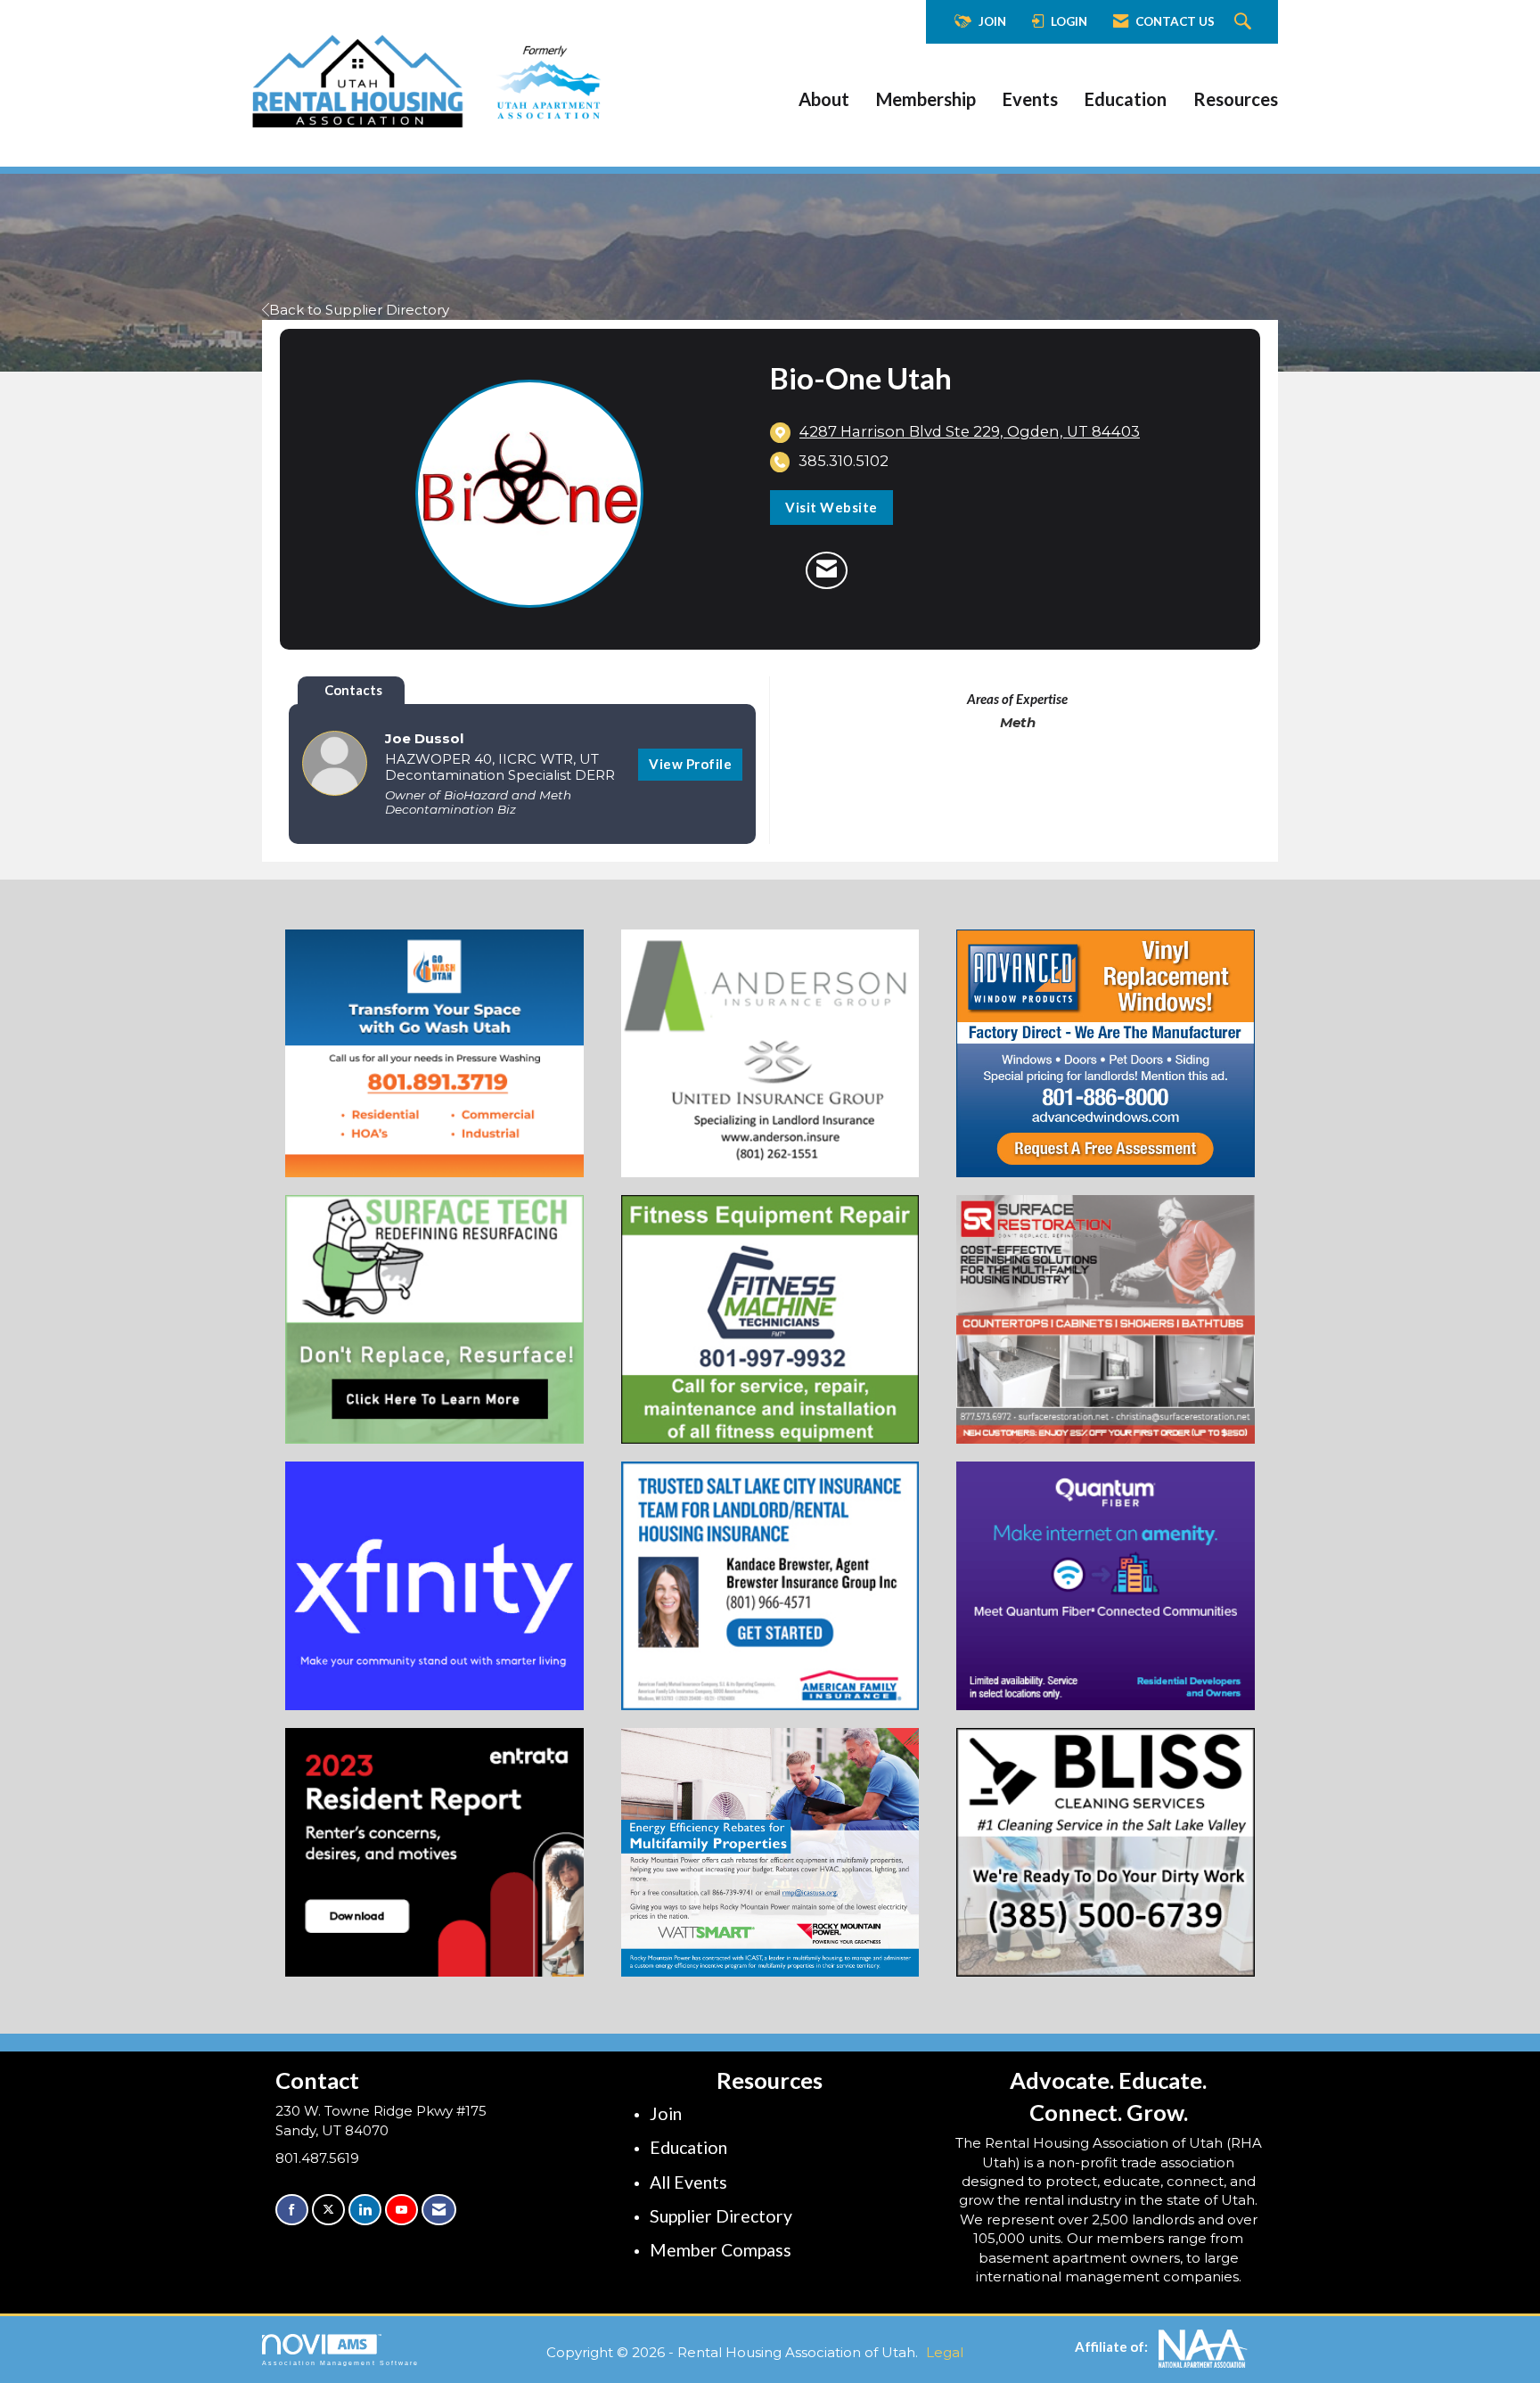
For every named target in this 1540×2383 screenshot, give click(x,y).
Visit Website (831, 507)
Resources (1236, 99)
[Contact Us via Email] (439, 2210)
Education (1126, 99)
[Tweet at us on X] (328, 2210)
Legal (945, 2352)
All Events (688, 2182)
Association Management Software (340, 2363)
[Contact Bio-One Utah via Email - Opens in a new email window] (827, 570)
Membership (926, 99)
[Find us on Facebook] (292, 2210)
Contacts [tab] (353, 690)
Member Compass (721, 2250)
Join (666, 2113)
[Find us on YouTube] (401, 2210)
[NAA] (1203, 2346)
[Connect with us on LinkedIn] (365, 2210)
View (690, 764)
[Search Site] (1245, 22)
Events (1030, 99)
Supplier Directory (721, 2216)
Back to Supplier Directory (359, 310)
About (824, 99)
